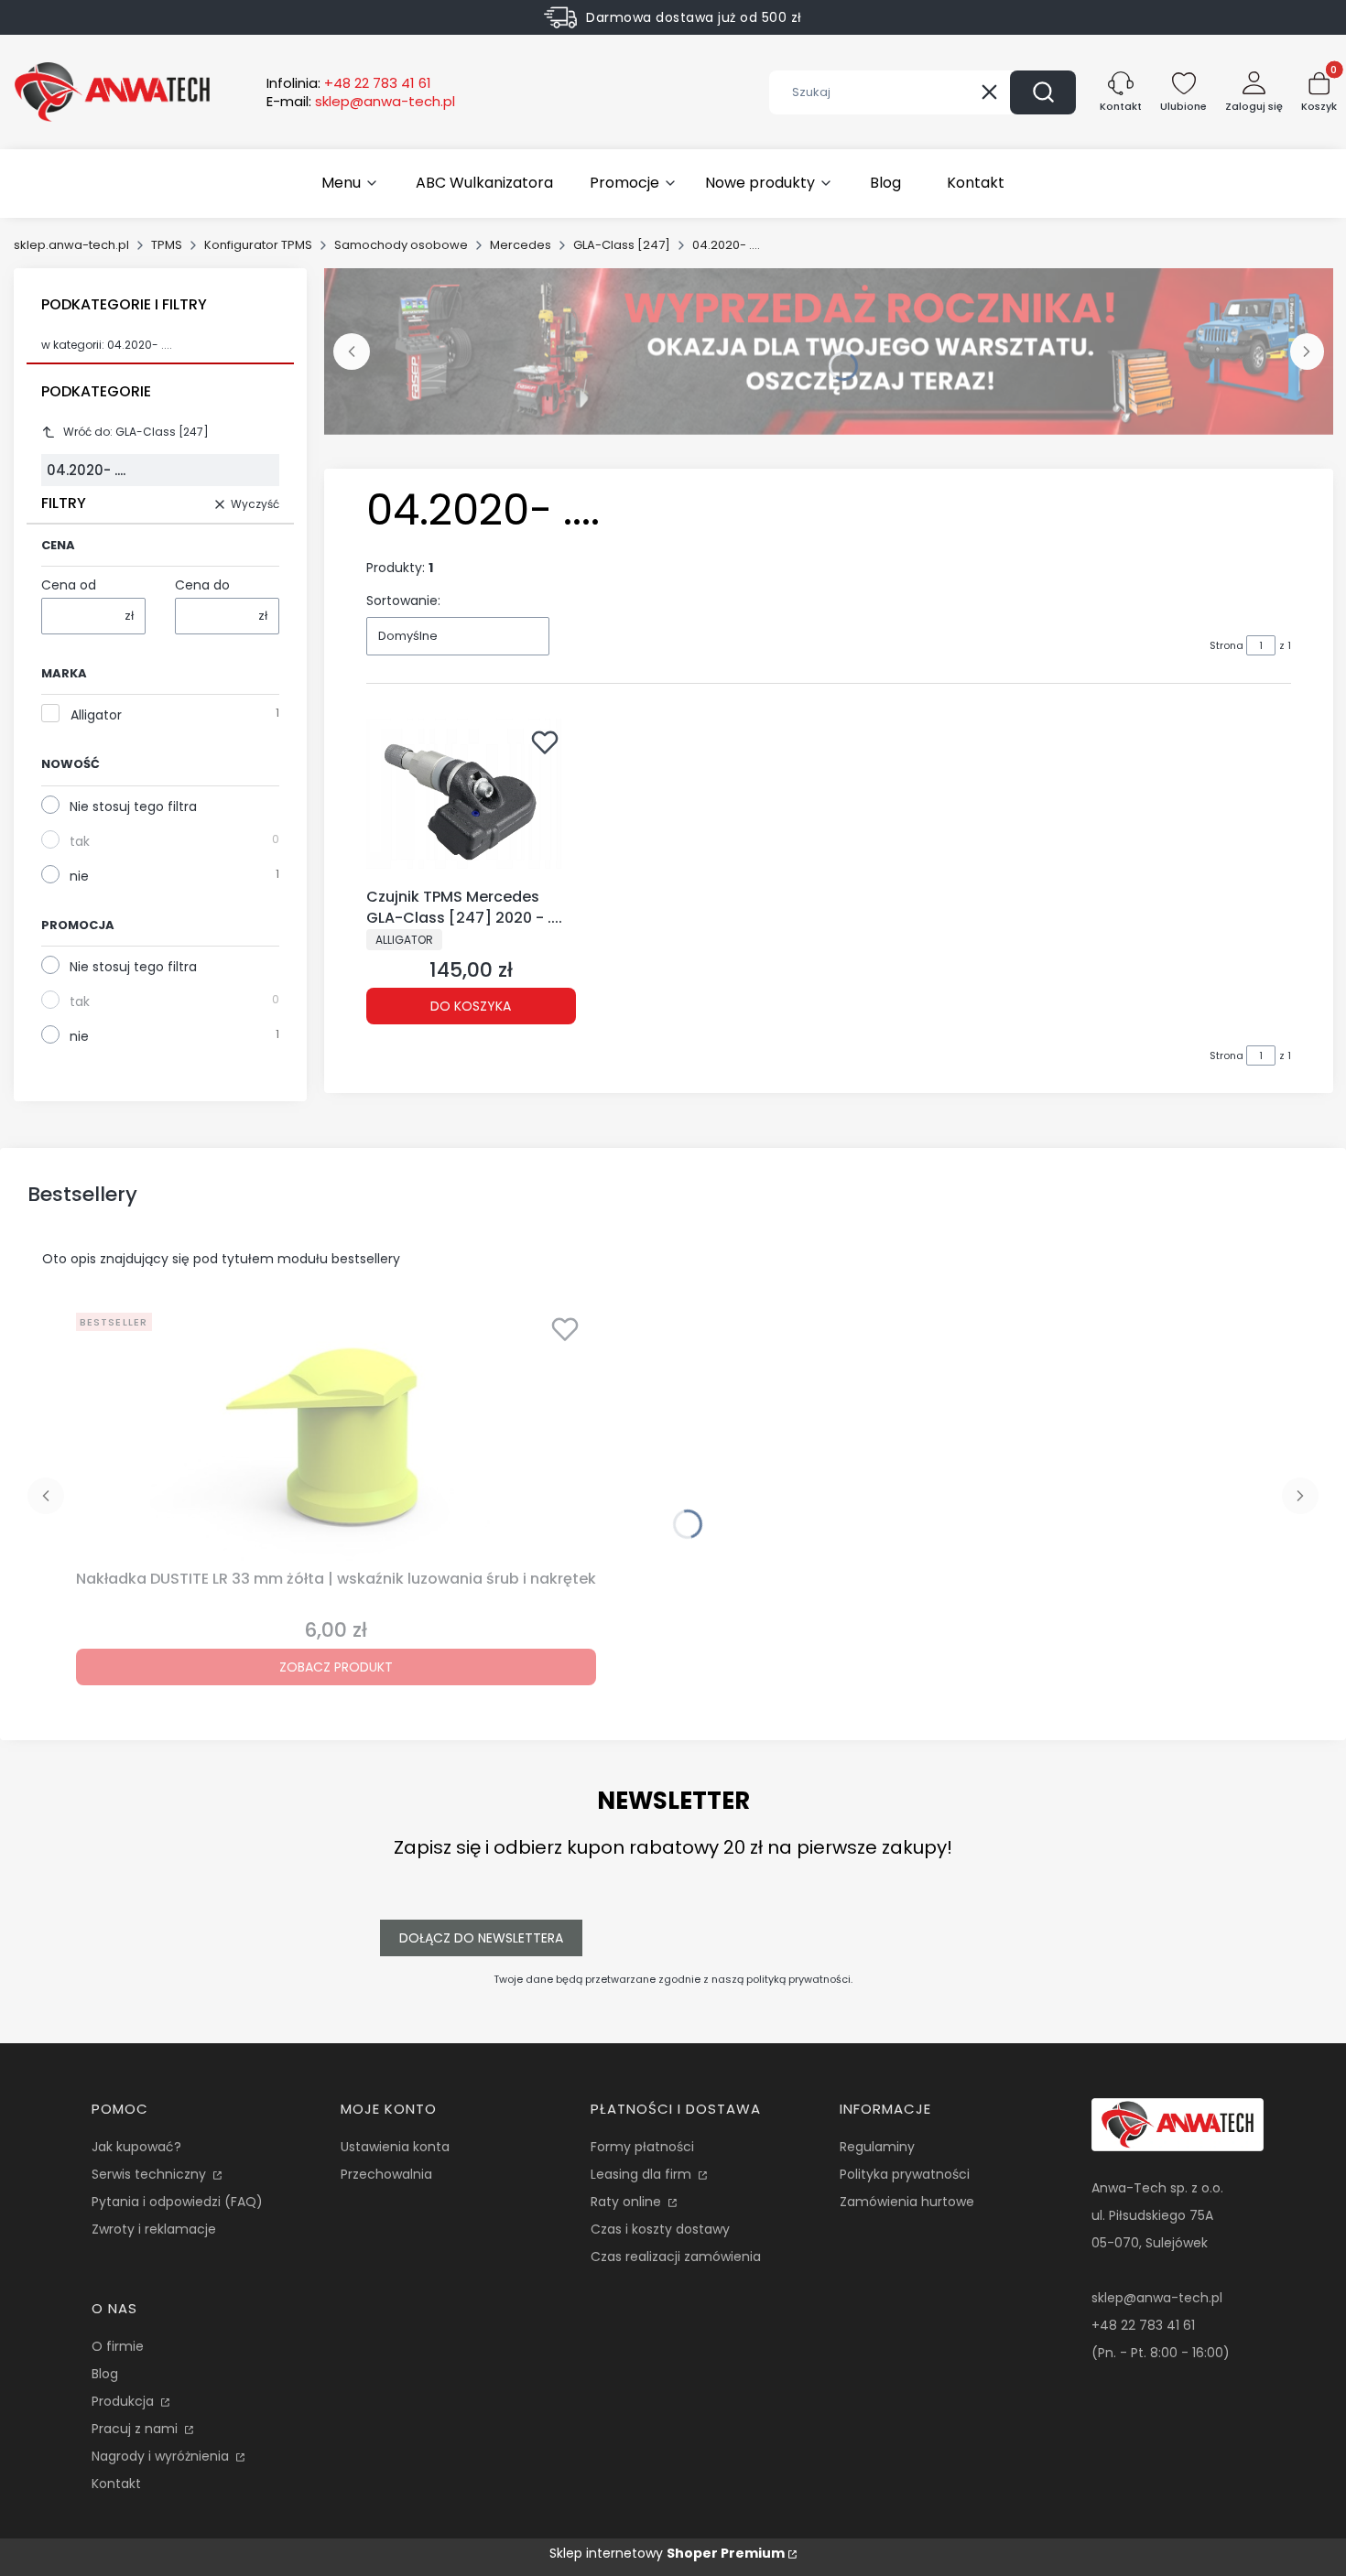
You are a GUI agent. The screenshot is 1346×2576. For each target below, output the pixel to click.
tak (80, 841)
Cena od (69, 585)
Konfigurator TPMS (258, 245)
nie (79, 876)
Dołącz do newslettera (481, 1938)
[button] (1043, 92)
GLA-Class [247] (622, 245)
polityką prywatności (798, 1979)
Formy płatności (642, 2147)
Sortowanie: (403, 601)
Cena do (202, 585)
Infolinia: (349, 83)
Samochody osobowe (401, 245)
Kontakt (116, 2484)
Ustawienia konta (395, 2147)
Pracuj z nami (136, 2429)
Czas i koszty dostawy (660, 2229)
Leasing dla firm (643, 2174)
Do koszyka (471, 1006)
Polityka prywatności (905, 2174)
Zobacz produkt (336, 1667)
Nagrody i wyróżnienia (162, 2456)
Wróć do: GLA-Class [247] (136, 432)
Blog (105, 2374)
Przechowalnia (386, 2174)
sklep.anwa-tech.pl (71, 245)
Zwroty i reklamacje (154, 2229)
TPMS (167, 245)
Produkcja (125, 2401)
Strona (1227, 645)
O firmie (118, 2346)
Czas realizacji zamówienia (676, 2257)
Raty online (628, 2202)
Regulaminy (877, 2147)
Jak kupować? (136, 2147)
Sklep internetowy (667, 2553)
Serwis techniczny (151, 2174)
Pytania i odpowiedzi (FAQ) (177, 2202)
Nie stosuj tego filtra (133, 806)
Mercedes (521, 245)
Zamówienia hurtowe (907, 2202)
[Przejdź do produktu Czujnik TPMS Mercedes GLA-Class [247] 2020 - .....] (471, 800)
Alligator (96, 715)
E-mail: (361, 102)
